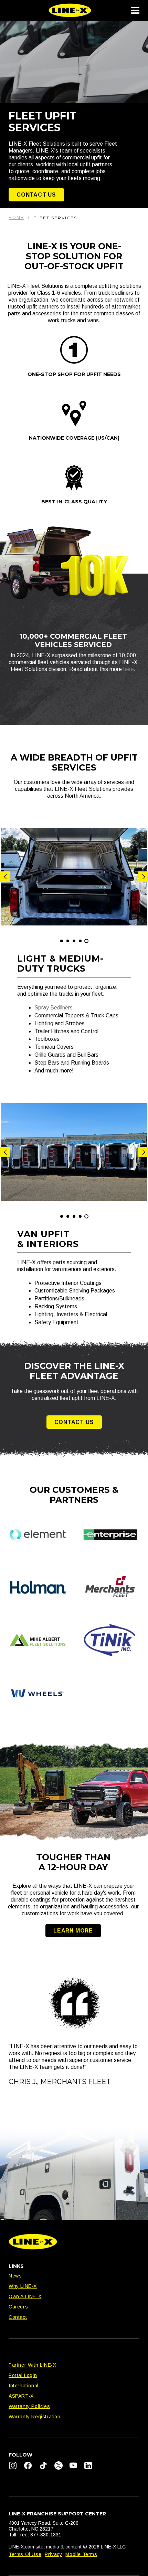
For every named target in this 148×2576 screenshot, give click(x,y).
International (24, 2386)
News (15, 2276)
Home (16, 218)
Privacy (53, 2554)
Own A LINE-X (25, 2296)
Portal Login (23, 2375)
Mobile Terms (81, 2554)
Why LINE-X (23, 2286)
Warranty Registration (35, 2417)
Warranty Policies (29, 2406)
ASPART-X (21, 2396)
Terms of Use (25, 2554)
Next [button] (143, 877)
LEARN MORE (73, 1931)
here (129, 669)
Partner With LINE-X (32, 2365)
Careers (18, 2307)
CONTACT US (36, 195)
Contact (18, 2317)
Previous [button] (5, 877)
